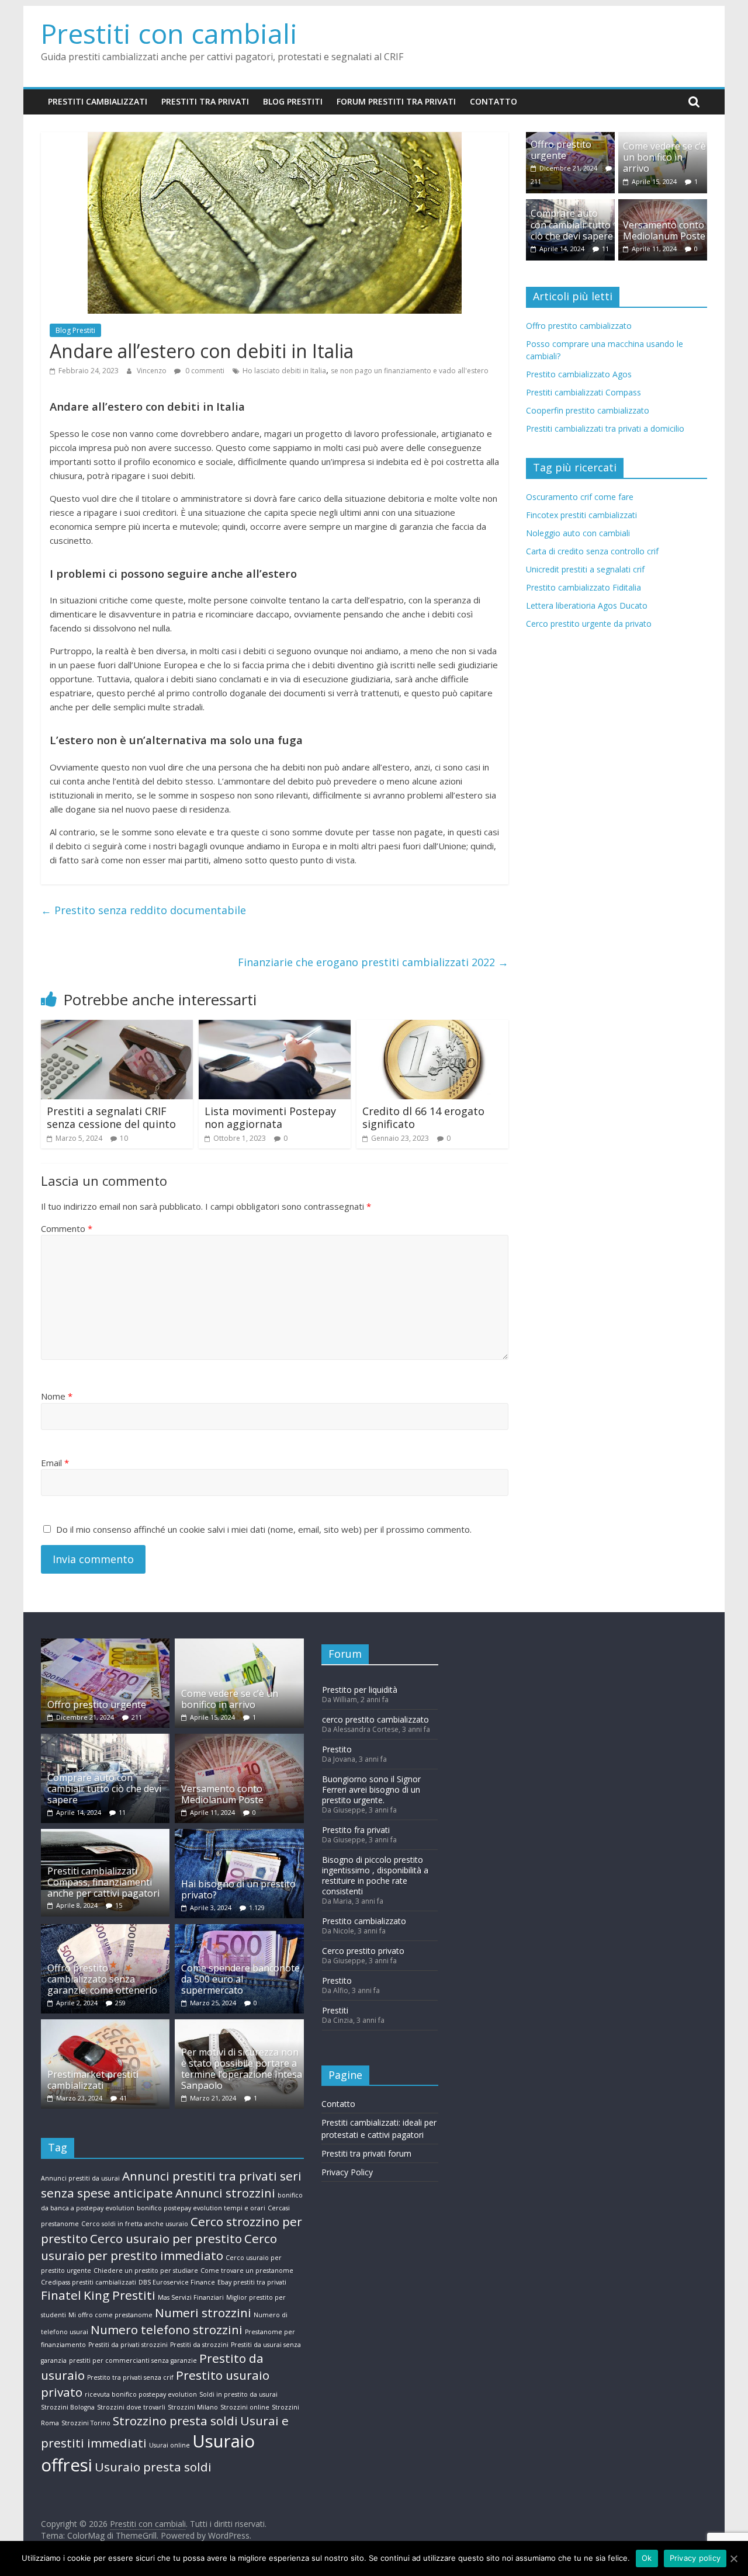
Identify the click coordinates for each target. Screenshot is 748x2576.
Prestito (337, 1749)
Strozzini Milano (193, 2407)
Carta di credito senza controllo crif (592, 551)
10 (124, 1138)
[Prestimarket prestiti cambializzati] (105, 2025)
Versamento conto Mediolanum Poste (664, 230)
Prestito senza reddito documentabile (143, 910)
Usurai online (169, 2445)
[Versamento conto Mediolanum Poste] (663, 205)
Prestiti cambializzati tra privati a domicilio (605, 428)
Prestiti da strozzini (199, 2345)
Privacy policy (695, 2558)
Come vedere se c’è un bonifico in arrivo (664, 157)
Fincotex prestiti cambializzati (581, 515)
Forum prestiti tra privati (396, 101)
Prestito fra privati (356, 1830)
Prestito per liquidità (360, 1690)
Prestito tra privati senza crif (130, 2377)
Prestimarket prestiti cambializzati (93, 2080)
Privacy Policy (347, 2172)
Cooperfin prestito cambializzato (588, 410)
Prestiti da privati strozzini (128, 2345)
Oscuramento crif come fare (580, 497)
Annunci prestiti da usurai (80, 2178)
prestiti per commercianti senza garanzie (133, 2360)
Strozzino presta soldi (175, 2421)
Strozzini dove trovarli (131, 2407)
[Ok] (733, 2558)
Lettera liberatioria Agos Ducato (587, 605)
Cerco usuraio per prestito (166, 2238)
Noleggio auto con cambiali (578, 533)
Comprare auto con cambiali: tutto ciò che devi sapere (572, 224)
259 (120, 2003)
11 (605, 249)
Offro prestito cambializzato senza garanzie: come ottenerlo (102, 1979)
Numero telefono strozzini (167, 2329)
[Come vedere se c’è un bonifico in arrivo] (239, 1644)
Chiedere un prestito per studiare (146, 2271)
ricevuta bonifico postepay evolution (141, 2394)
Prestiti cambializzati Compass (583, 392)
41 (123, 2098)
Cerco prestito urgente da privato (589, 624)
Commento (67, 1228)
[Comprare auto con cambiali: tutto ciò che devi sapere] (105, 1739)
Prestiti (335, 2010)
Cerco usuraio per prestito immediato (159, 2247)
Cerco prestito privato (363, 1951)
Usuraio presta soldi (153, 2467)
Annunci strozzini (225, 2193)
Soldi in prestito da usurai (238, 2394)
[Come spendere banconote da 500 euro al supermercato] (239, 1930)
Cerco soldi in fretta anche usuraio (135, 2224)
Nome (57, 1396)
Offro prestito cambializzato (579, 326)
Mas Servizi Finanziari (191, 2297)
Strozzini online (245, 2407)
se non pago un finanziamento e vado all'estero (410, 371)
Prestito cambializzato (364, 1921)
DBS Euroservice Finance (177, 2282)
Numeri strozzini (203, 2313)
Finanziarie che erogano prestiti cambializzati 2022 (373, 962)
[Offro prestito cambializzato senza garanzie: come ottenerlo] (105, 1930)
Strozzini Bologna (68, 2407)
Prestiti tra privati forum (366, 2153)
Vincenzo (153, 371)
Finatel (61, 2295)
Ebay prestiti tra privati (252, 2282)
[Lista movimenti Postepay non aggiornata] (275, 1027)
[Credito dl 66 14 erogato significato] (432, 1027)
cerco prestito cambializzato (375, 1719)
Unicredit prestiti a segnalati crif (585, 569)
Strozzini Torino (86, 2423)
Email (55, 1463)
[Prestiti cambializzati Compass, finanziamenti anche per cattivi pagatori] (105, 1834)
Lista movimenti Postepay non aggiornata (270, 1117)
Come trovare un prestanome (247, 2271)
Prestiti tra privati (205, 101)
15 (119, 1905)
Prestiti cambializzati (98, 101)
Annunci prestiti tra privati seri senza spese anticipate (171, 2184)
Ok (647, 2558)
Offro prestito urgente (561, 150)
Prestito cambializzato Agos (579, 374)
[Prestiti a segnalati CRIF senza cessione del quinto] (117, 1027)
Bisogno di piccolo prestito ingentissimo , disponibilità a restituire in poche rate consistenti (375, 1875)
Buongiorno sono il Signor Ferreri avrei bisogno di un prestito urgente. (371, 1789)
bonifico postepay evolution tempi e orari (201, 2208)
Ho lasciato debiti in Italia (284, 371)
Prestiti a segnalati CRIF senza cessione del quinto (111, 1117)
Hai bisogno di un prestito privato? (238, 1889)
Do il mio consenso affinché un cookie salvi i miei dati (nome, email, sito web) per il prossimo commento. (264, 1529)
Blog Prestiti (293, 101)
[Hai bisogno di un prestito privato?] (239, 1834)
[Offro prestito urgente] (105, 1644)
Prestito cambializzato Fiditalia (583, 587)
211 (536, 181)
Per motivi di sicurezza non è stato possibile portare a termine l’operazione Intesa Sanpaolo (242, 2069)
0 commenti (204, 371)
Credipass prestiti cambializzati (89, 2282)
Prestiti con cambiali (169, 33)
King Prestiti (120, 2295)
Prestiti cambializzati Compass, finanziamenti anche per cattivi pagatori (103, 1882)
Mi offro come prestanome (110, 2315)
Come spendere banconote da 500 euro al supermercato (240, 1979)
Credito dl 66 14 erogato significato (423, 1117)
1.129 (257, 1907)
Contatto (494, 101)
